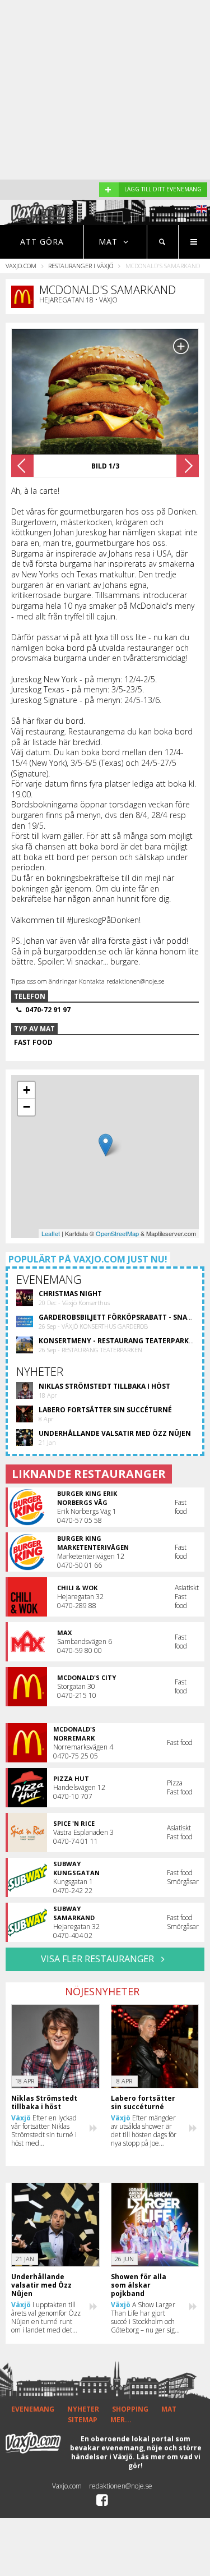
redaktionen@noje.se (121, 2486)
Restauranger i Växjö (81, 266)
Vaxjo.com (21, 266)
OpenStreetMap (117, 1233)
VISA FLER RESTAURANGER (99, 1959)
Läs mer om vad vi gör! (164, 2461)
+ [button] (27, 1090)
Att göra (42, 242)
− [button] (27, 1107)
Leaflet (51, 1233)
